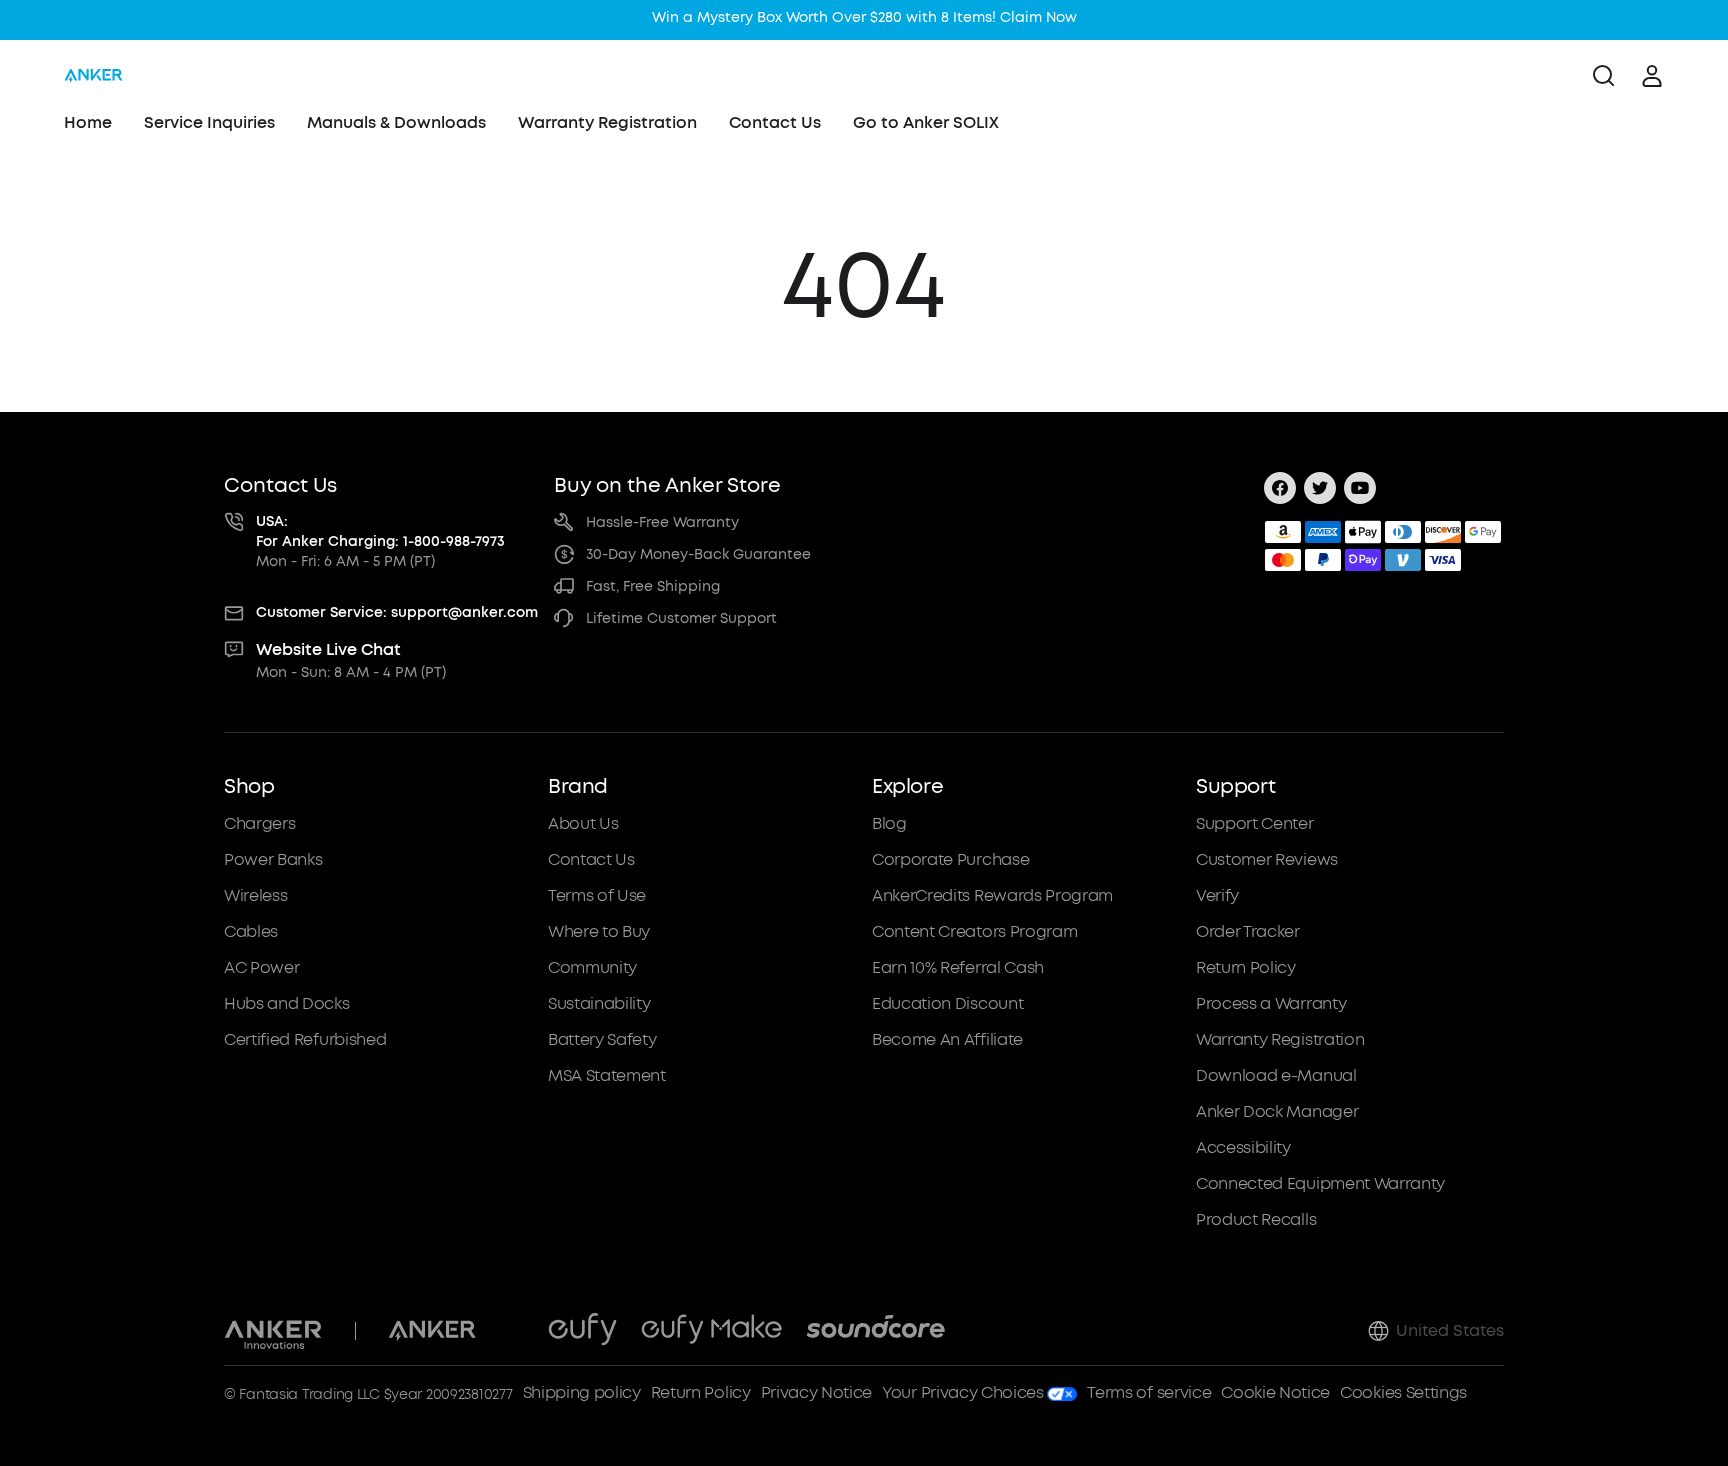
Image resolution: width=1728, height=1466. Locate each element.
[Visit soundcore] (875, 1331)
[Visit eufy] (582, 1331)
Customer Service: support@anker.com (397, 612)
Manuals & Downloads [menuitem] (396, 122)
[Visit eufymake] (711, 1331)
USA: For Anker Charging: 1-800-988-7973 (380, 531)
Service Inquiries (209, 122)
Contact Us (775, 122)
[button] (378, 1003)
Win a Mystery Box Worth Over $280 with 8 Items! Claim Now (864, 17)
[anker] (93, 76)
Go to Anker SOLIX (926, 122)
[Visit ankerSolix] (512, 1331)
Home (88, 122)
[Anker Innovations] (273, 1331)
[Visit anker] (432, 1331)
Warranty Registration (607, 122)
